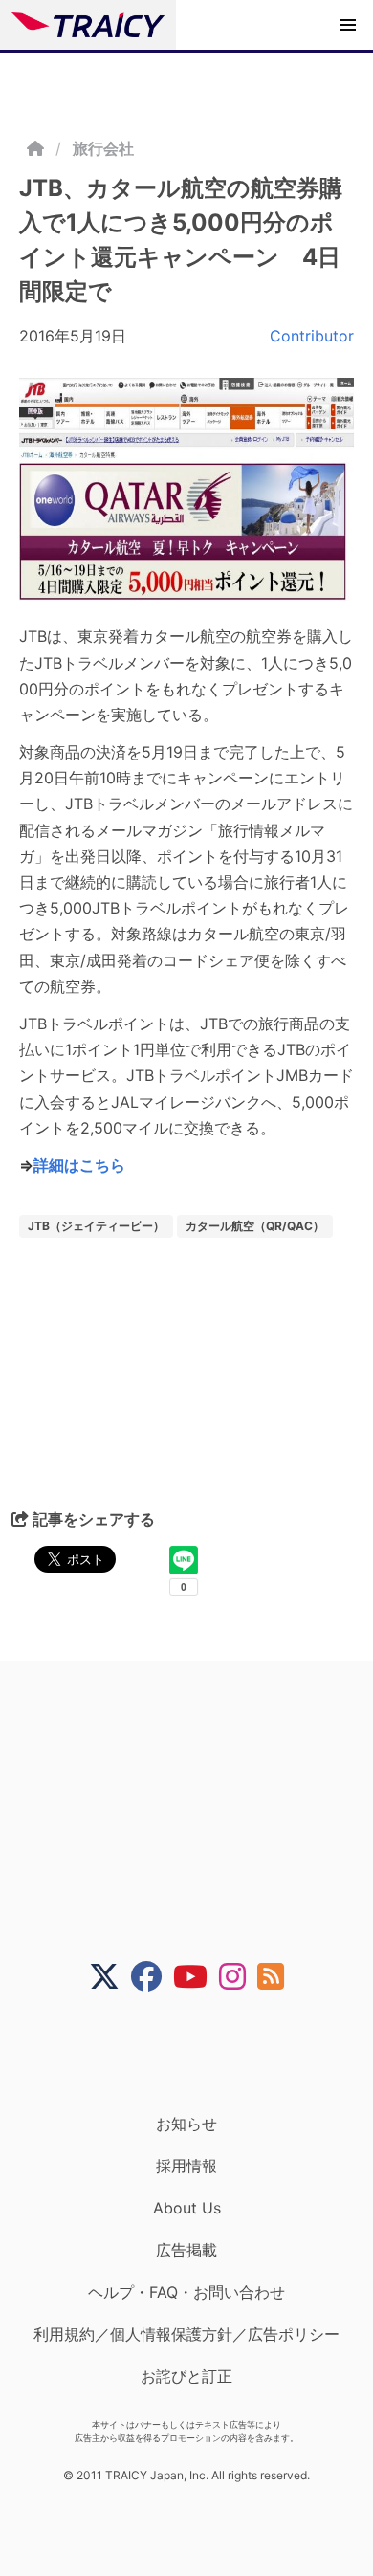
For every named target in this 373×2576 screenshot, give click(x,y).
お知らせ (186, 2124)
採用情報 (186, 2166)
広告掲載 (186, 2250)
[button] (348, 25)
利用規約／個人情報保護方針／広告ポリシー (186, 2334)
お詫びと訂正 (186, 2376)
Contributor (312, 336)
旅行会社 (103, 148)
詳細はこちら (79, 1165)
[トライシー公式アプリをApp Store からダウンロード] (198, 2053)
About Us (187, 2208)
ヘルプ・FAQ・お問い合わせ (186, 2292)
